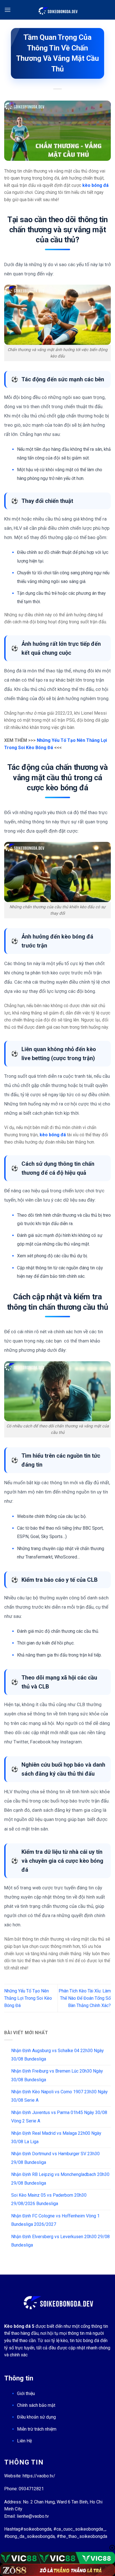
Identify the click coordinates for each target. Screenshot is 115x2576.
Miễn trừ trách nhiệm (37, 2429)
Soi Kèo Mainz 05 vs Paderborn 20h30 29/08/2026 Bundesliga (49, 2199)
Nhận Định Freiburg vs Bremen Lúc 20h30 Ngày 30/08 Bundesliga (57, 2075)
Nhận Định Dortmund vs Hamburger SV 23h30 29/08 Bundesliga (55, 2158)
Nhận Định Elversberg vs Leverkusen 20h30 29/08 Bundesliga (60, 2241)
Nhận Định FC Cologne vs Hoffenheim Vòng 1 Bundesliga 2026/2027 (55, 2220)
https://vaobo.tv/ (39, 2476)
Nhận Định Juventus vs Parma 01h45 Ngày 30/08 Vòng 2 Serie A (59, 2117)
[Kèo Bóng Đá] (57, 10)
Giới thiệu (26, 2393)
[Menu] (8, 10)
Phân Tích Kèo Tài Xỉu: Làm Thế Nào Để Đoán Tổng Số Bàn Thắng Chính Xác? (85, 1998)
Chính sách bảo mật (36, 2405)
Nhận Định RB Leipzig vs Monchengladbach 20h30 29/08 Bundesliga (60, 2179)
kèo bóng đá (53, 1135)
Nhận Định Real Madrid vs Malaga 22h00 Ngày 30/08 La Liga (56, 2137)
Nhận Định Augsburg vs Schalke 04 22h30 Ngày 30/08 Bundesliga (57, 2055)
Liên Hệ (24, 2441)
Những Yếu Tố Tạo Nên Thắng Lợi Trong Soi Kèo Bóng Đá (28, 1998)
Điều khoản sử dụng (36, 2417)
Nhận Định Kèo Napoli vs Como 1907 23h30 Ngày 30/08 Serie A (59, 2096)
